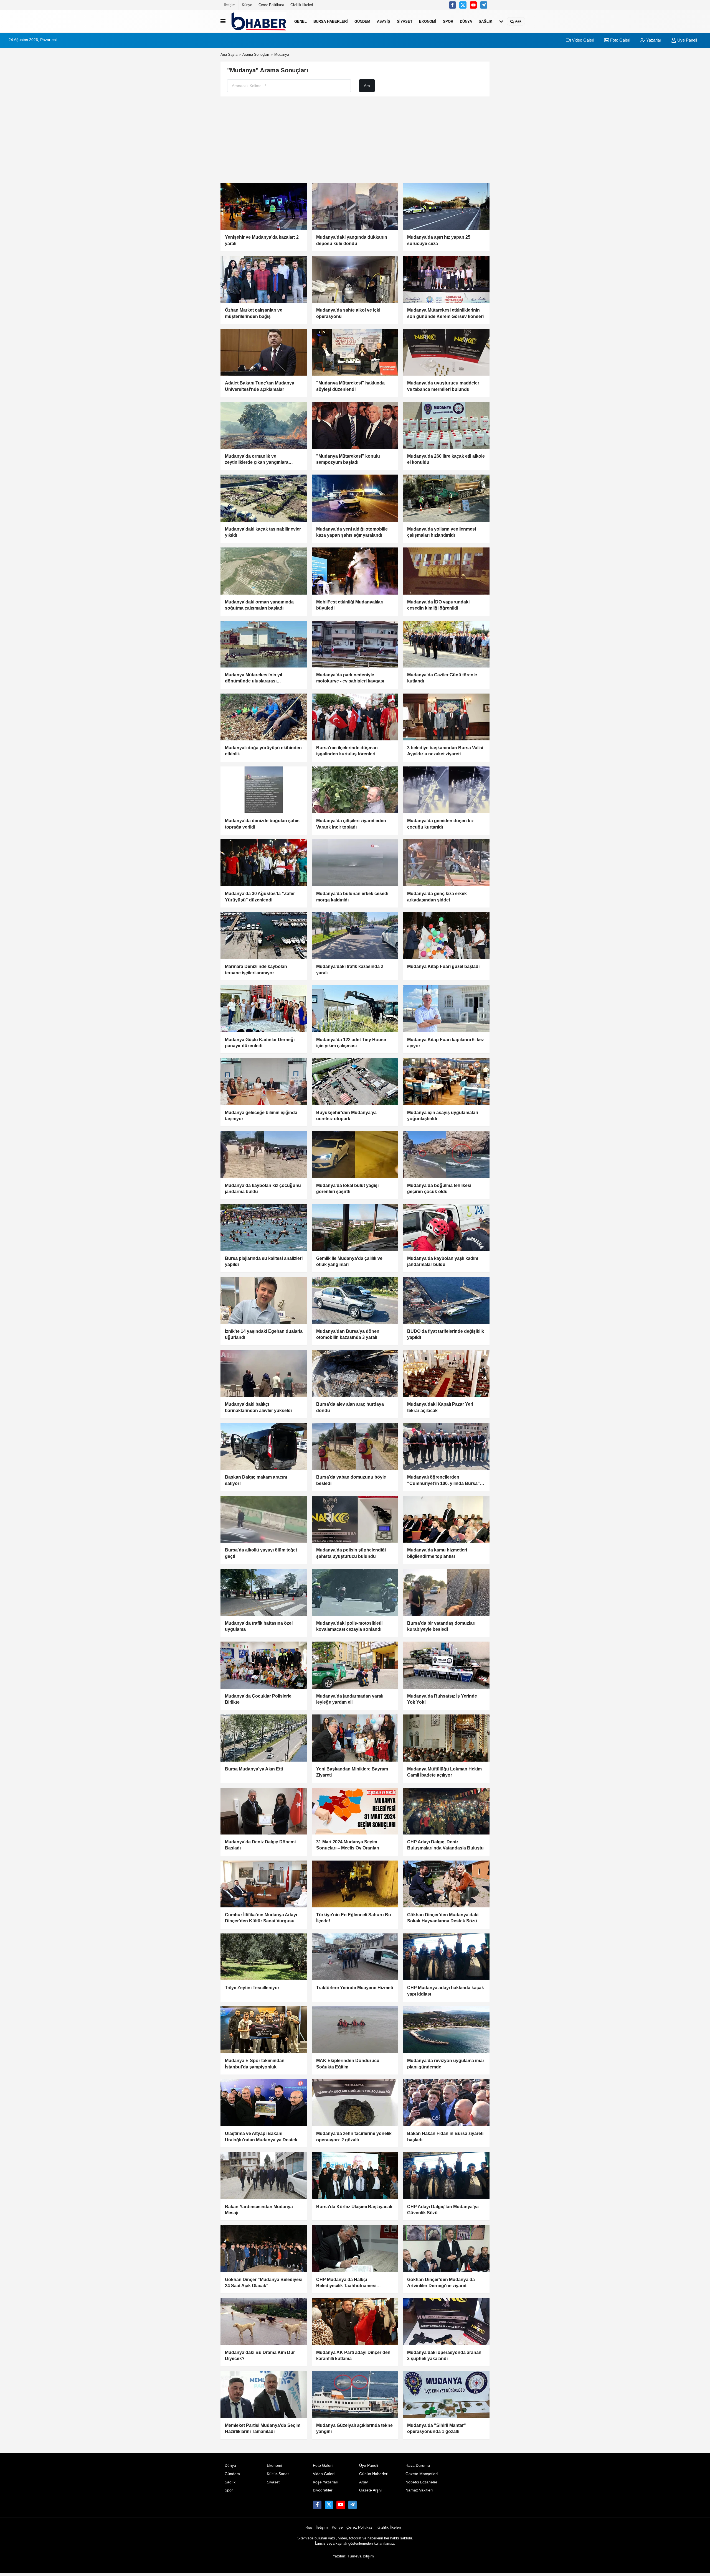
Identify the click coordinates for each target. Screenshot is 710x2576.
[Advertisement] (355, 140)
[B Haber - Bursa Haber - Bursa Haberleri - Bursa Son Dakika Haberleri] (259, 21)
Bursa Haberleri (331, 21)
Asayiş (384, 21)
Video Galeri (582, 40)
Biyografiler (323, 2490)
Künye (247, 5)
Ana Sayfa (229, 54)
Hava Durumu (418, 2466)
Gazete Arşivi (371, 2490)
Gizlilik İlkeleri (302, 5)
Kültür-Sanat (278, 2474)
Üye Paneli (687, 40)
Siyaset (405, 21)
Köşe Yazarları (326, 2482)
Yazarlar (653, 40)
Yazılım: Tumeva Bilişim (353, 2556)
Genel (301, 21)
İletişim (230, 5)
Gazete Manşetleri (422, 2474)
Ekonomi (428, 21)
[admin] (484, 5)
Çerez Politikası (271, 5)
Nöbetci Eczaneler (421, 2482)
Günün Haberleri (374, 2474)
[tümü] (501, 21)
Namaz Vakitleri (419, 2490)
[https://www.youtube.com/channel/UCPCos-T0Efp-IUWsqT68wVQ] (473, 5)
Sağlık (485, 21)
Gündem (362, 21)
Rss (309, 2527)
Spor (448, 21)
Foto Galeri (620, 40)
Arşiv (363, 2482)
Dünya (466, 21)
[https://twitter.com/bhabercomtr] (453, 5)
